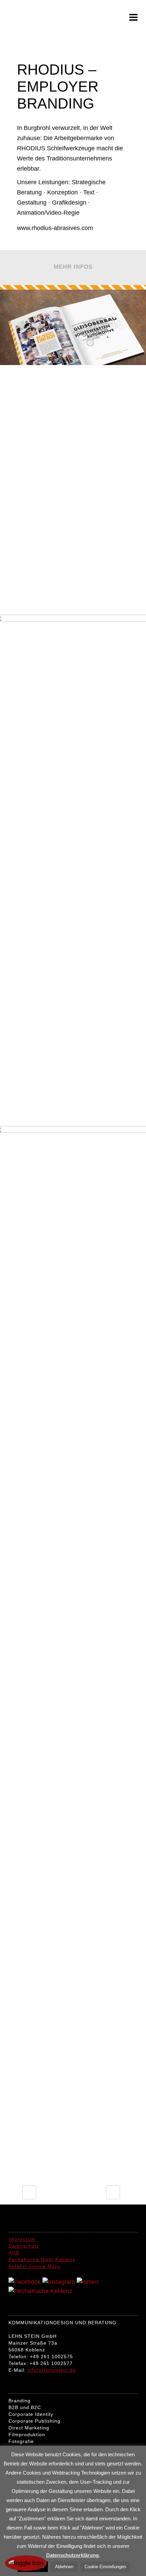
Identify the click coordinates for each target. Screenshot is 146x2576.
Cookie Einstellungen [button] (105, 2567)
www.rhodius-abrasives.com (55, 228)
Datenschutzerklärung (72, 2555)
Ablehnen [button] (64, 2567)
